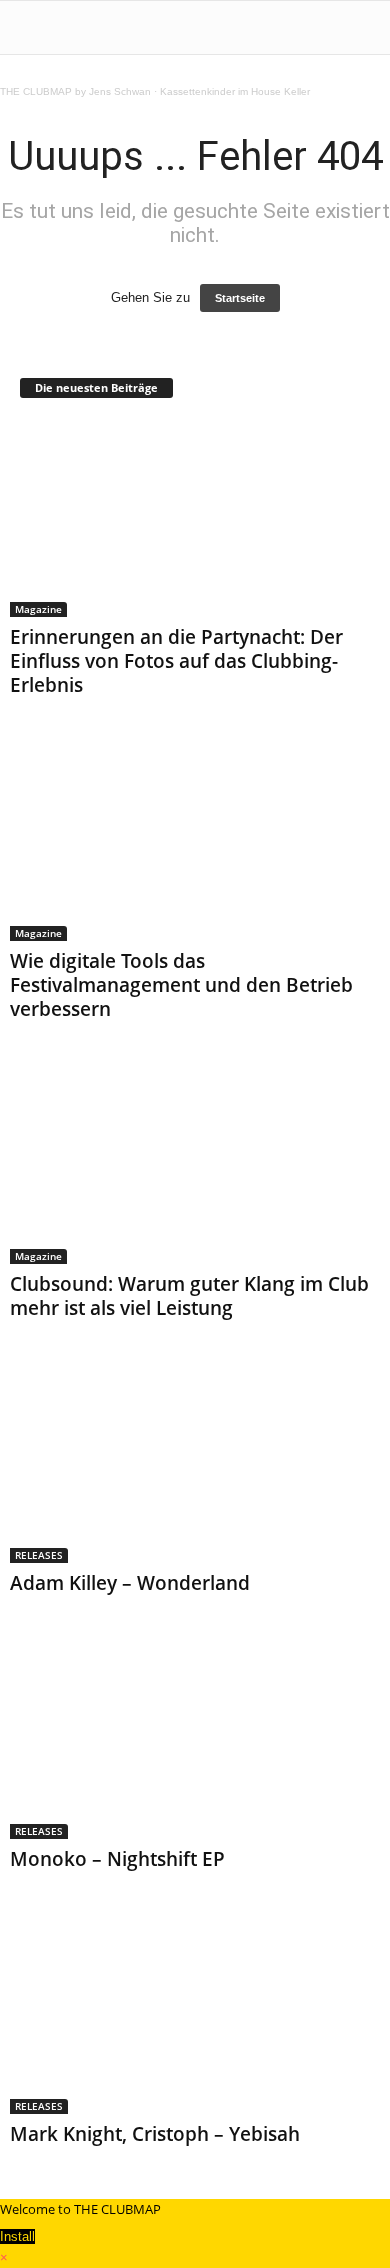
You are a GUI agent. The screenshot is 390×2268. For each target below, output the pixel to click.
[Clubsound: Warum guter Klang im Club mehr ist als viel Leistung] (195, 1165)
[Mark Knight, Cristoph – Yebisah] (195, 2015)
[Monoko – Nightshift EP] (195, 1739)
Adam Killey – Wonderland (130, 1583)
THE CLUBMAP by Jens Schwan (75, 91)
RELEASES (39, 1555)
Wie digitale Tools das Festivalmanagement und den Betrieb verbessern (181, 985)
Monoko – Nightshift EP (117, 1859)
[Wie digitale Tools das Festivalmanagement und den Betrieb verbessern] (195, 841)
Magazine (38, 609)
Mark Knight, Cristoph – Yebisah (155, 2134)
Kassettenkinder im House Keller (235, 91)
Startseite (240, 298)
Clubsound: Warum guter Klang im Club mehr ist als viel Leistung (189, 1296)
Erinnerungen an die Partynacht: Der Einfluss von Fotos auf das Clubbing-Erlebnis (176, 661)
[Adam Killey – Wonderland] (195, 1464)
